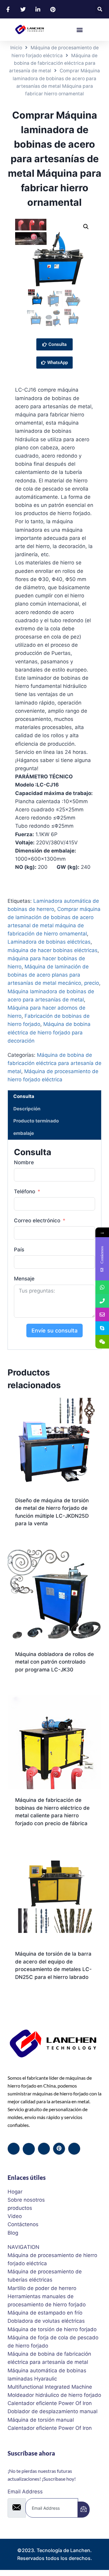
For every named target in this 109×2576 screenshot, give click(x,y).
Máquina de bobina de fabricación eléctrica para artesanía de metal (53, 63)
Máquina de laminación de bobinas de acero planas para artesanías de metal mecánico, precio (53, 975)
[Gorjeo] (29, 2149)
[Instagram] (74, 2149)
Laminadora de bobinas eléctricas (49, 942)
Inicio (16, 48)
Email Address (25, 2492)
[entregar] (84, 2510)
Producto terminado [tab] (36, 1121)
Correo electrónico (37, 1221)
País (19, 1250)
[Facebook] (14, 2149)
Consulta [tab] (24, 1096)
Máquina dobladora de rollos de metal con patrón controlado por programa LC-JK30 (54, 1662)
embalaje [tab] (24, 1133)
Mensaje (24, 1279)
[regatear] (59, 2149)
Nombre (24, 1162)
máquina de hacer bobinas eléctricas (53, 950)
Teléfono (25, 1191)
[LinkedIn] (44, 2149)
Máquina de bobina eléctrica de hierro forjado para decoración (49, 1032)
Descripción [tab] (27, 1109)
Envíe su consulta (54, 1331)
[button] (100, 9)
